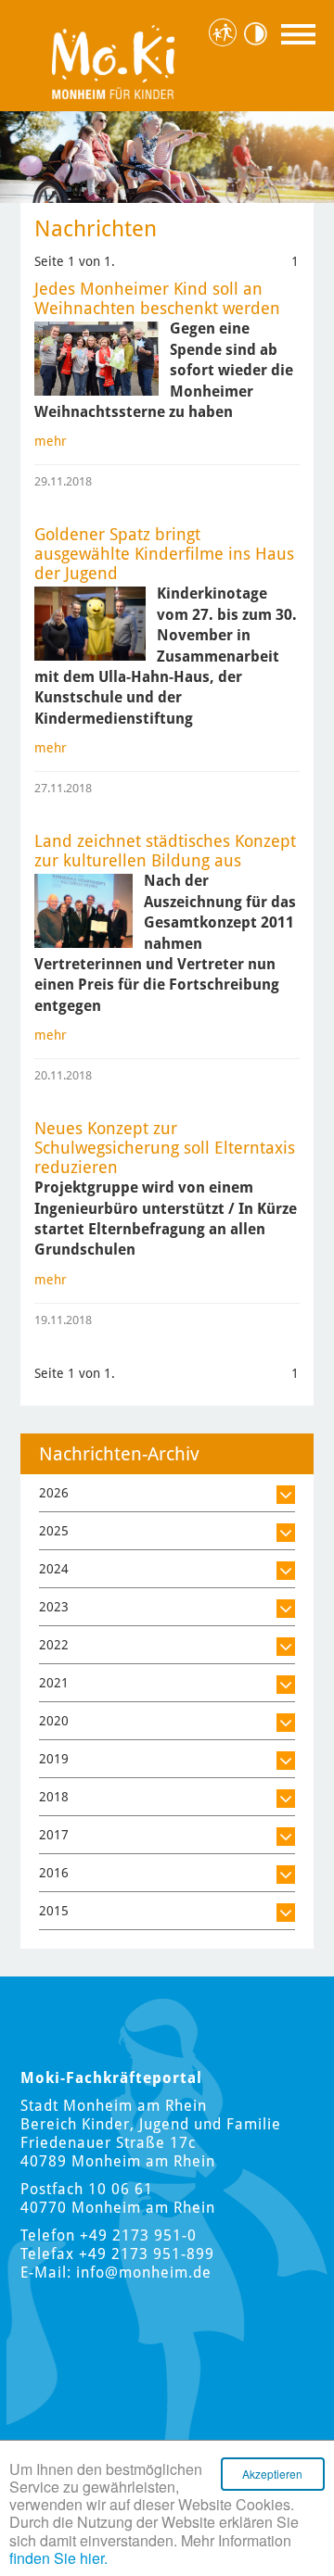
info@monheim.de (144, 2273)
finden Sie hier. (58, 2558)
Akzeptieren (272, 2474)
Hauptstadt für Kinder (225, 33)
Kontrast (260, 34)
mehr (51, 441)
